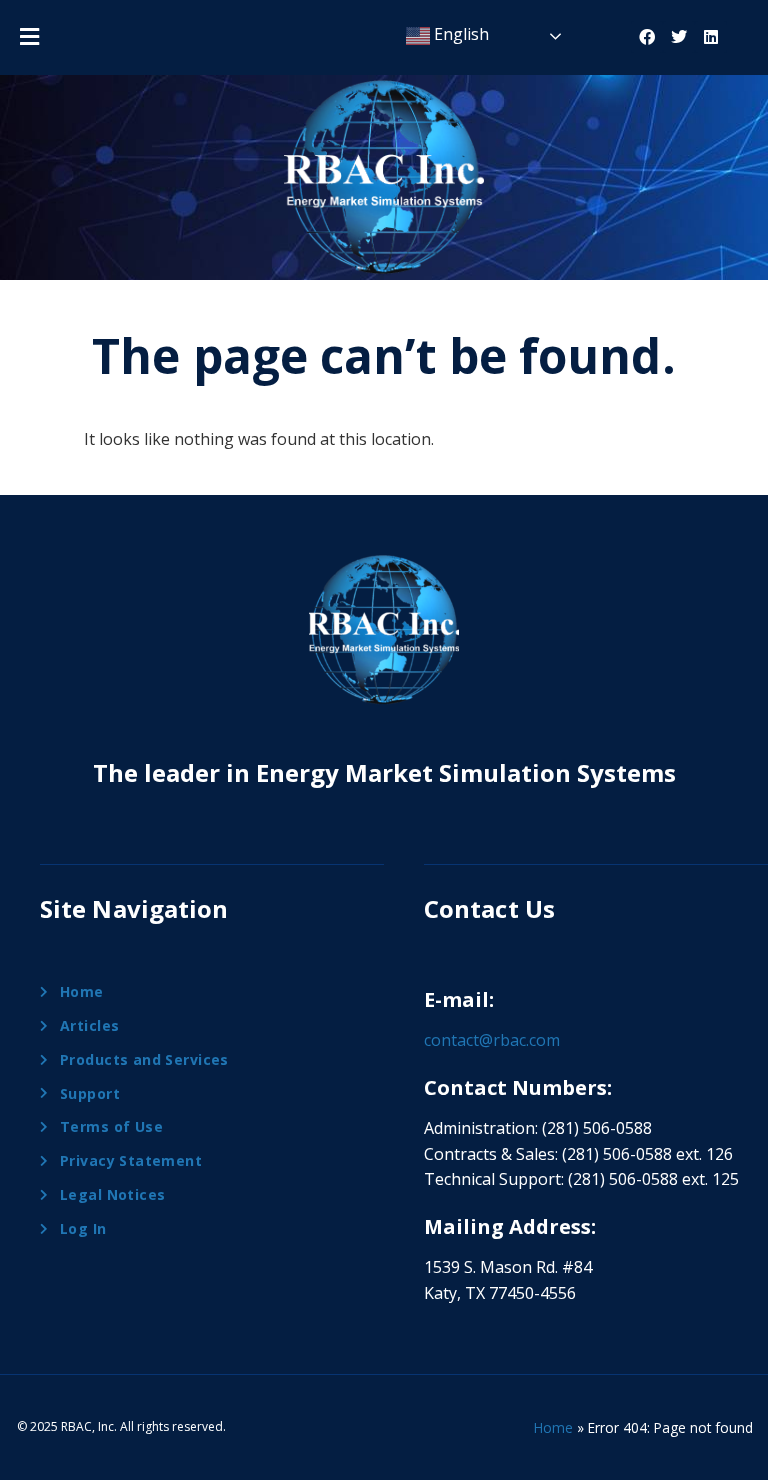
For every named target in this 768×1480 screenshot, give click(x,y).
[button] (29, 36)
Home (553, 1427)
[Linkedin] (711, 37)
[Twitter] (679, 37)
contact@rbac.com (492, 1040)
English (459, 34)
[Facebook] (647, 37)
